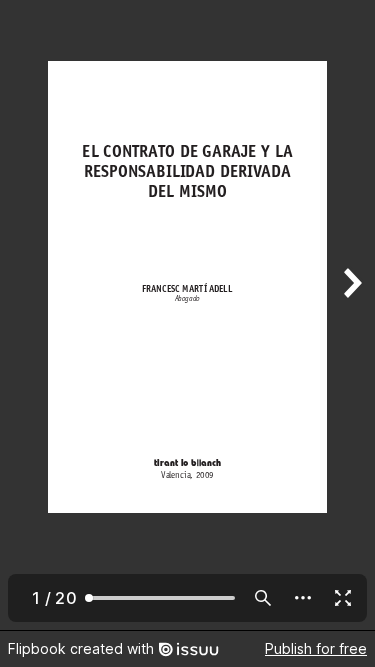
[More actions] (303, 598)
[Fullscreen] (343, 598)
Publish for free (316, 648)
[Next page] (351, 315)
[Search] (263, 598)
